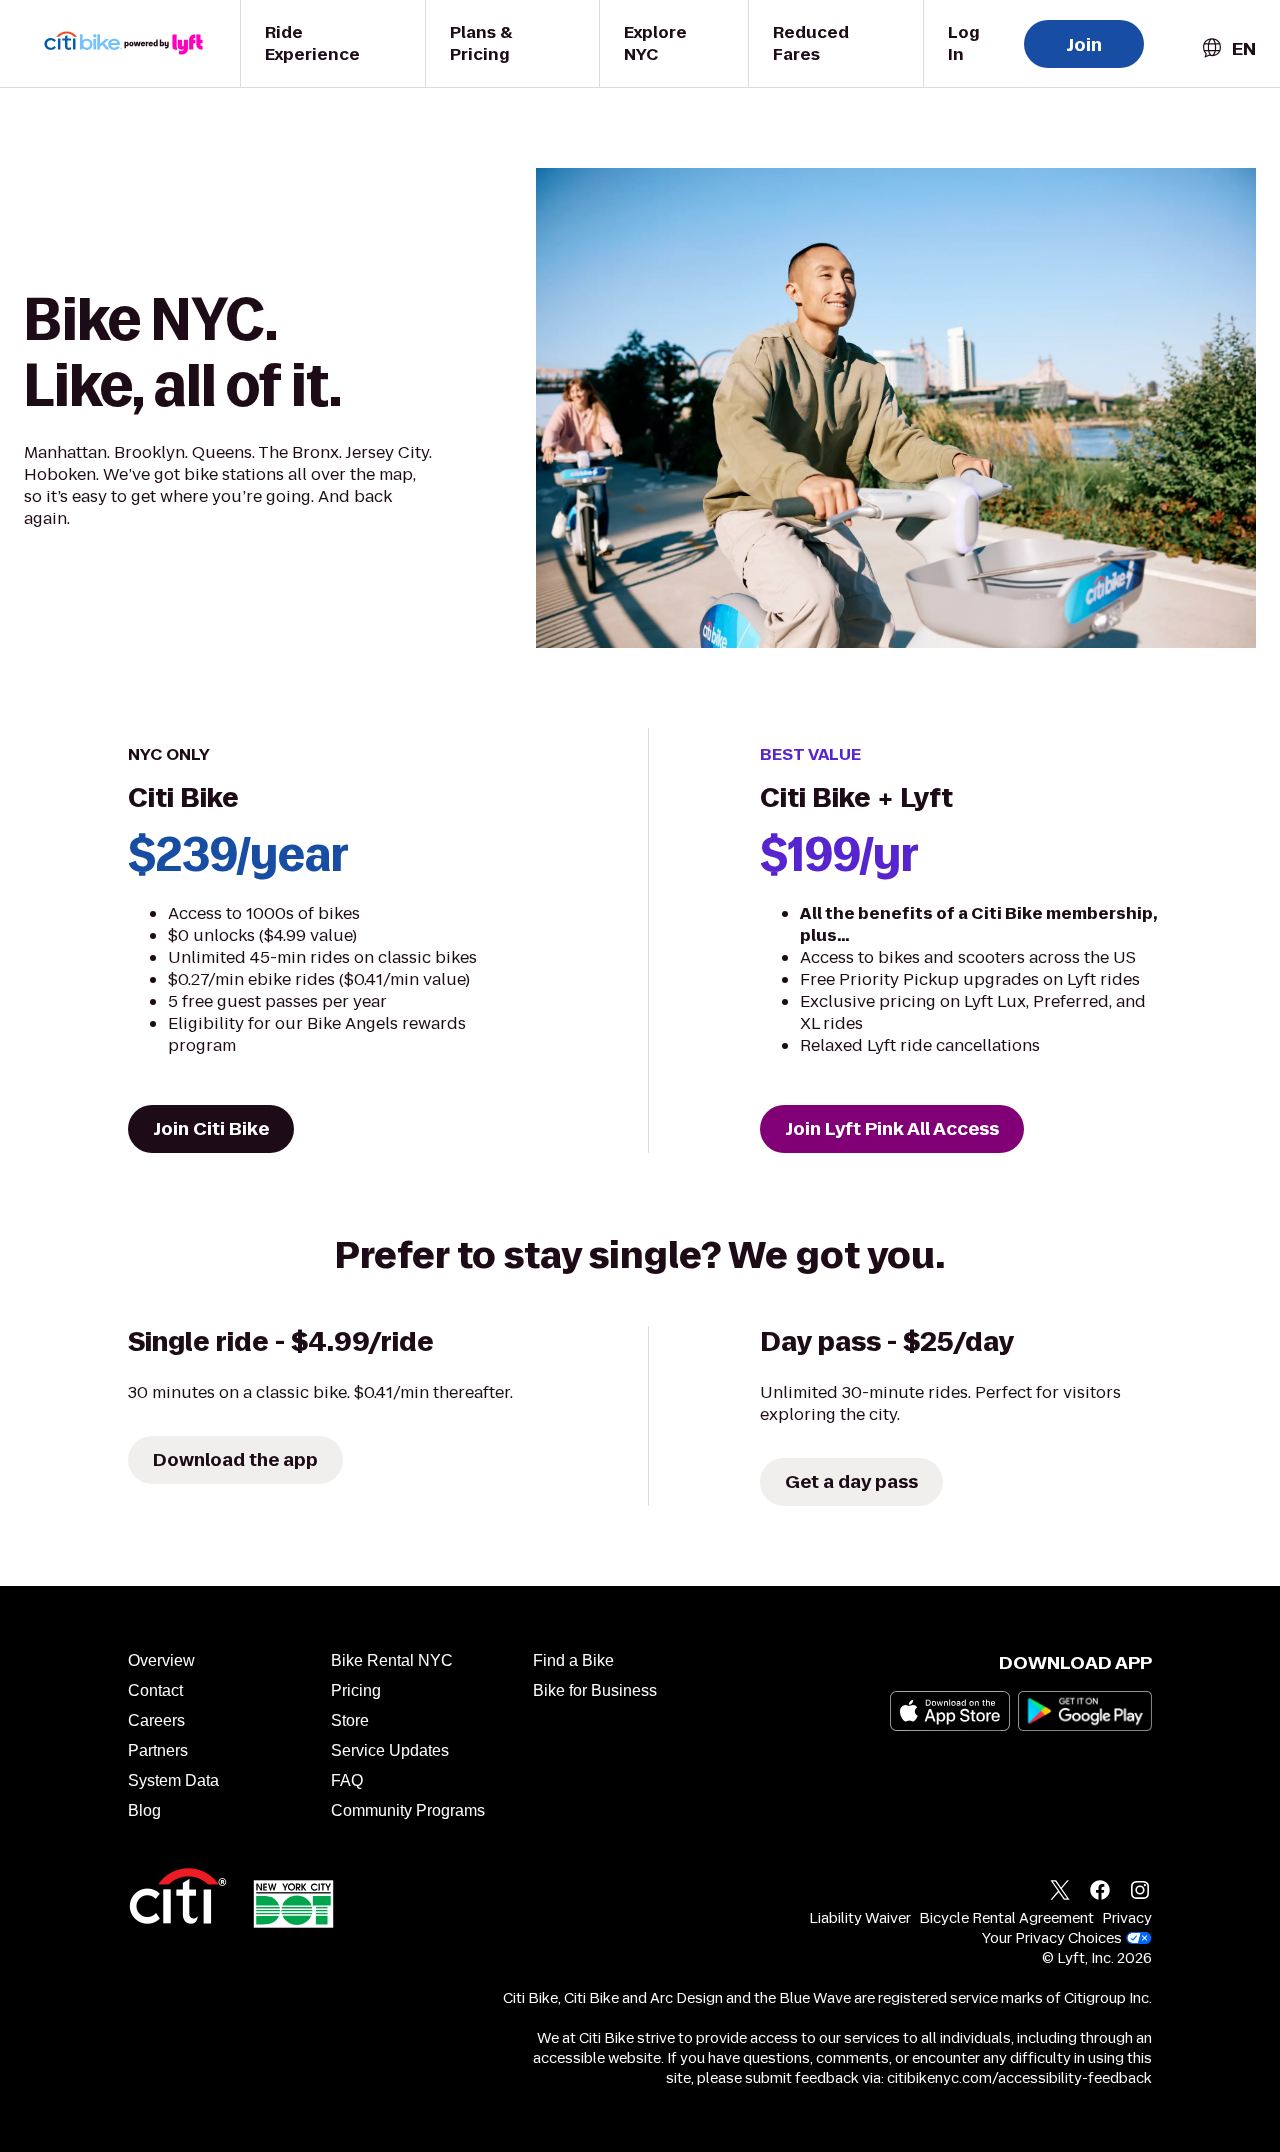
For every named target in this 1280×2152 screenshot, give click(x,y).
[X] (1060, 1893)
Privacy (1127, 1918)
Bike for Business (595, 1690)
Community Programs (408, 1810)
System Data (173, 1780)
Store (350, 1720)
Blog (144, 1810)
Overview (161, 1660)
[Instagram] (1140, 1893)
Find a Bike (573, 1660)
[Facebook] (1100, 1893)
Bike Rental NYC (392, 1660)
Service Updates (390, 1750)
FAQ (347, 1780)
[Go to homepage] (136, 43)
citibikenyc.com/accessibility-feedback (1019, 2078)
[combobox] (1228, 48)
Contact (155, 1690)
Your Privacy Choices (1052, 1938)
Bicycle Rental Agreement (1006, 1918)
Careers (156, 1720)
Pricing (356, 1690)
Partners (158, 1750)
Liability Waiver (860, 1918)
